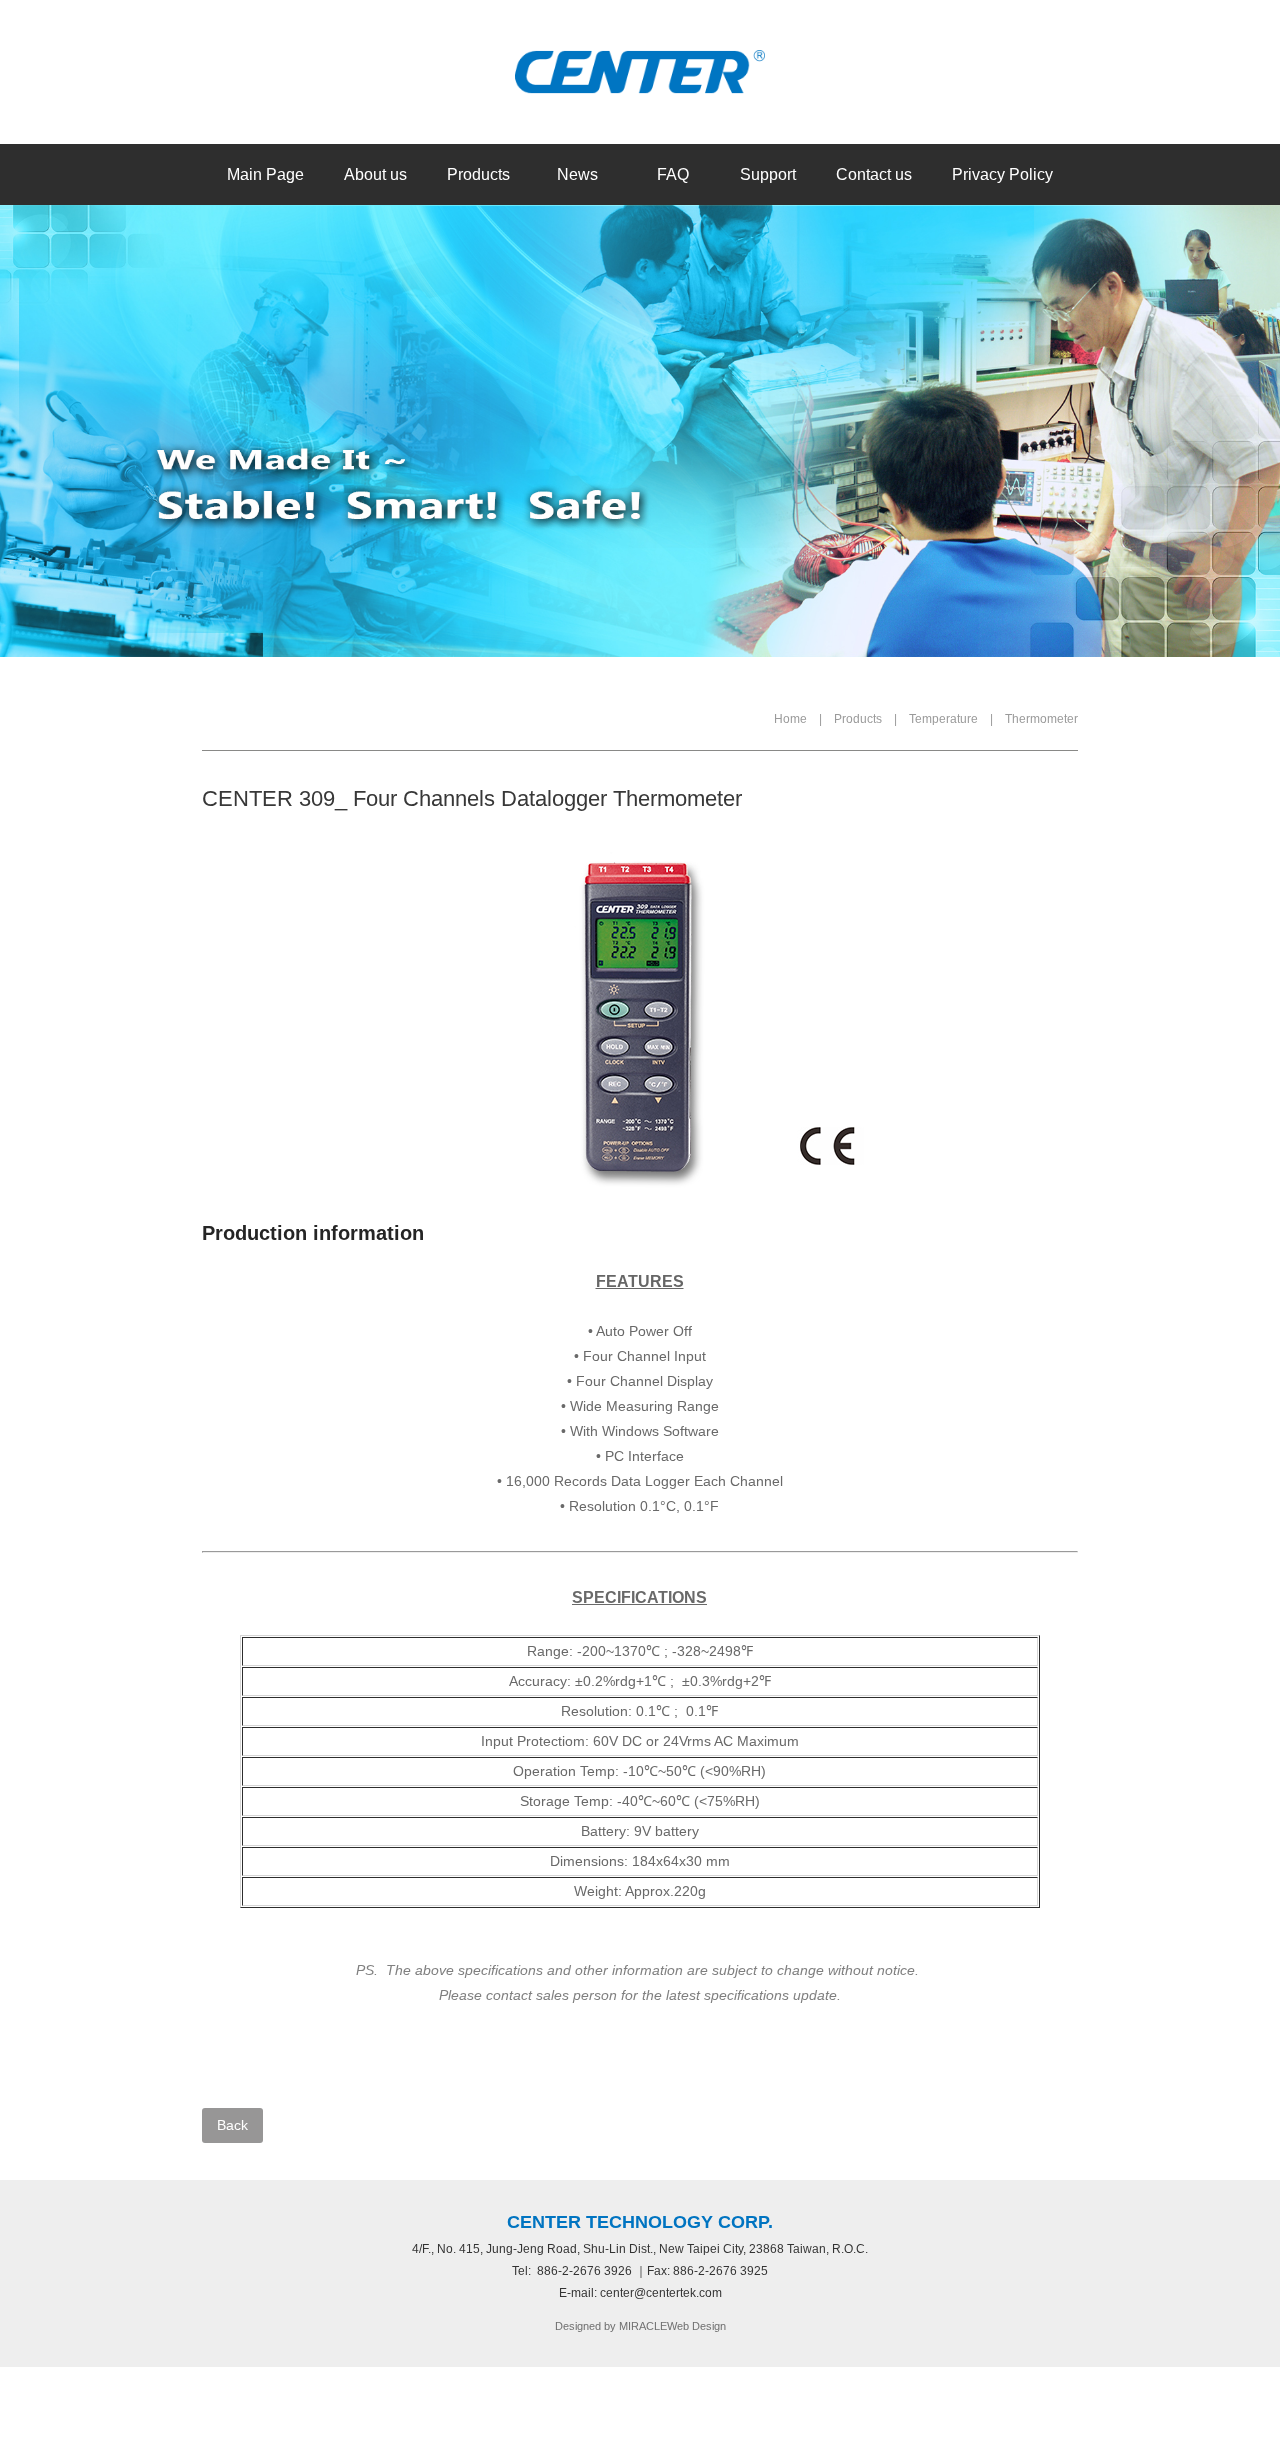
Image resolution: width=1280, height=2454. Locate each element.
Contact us (874, 174)
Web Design (696, 2326)
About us (375, 174)
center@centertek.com (661, 2293)
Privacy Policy (1002, 174)
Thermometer (1041, 719)
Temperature (943, 719)
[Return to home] (640, 72)
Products (478, 174)
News (577, 174)
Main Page (265, 174)
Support (768, 174)
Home (790, 719)
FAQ (673, 174)
